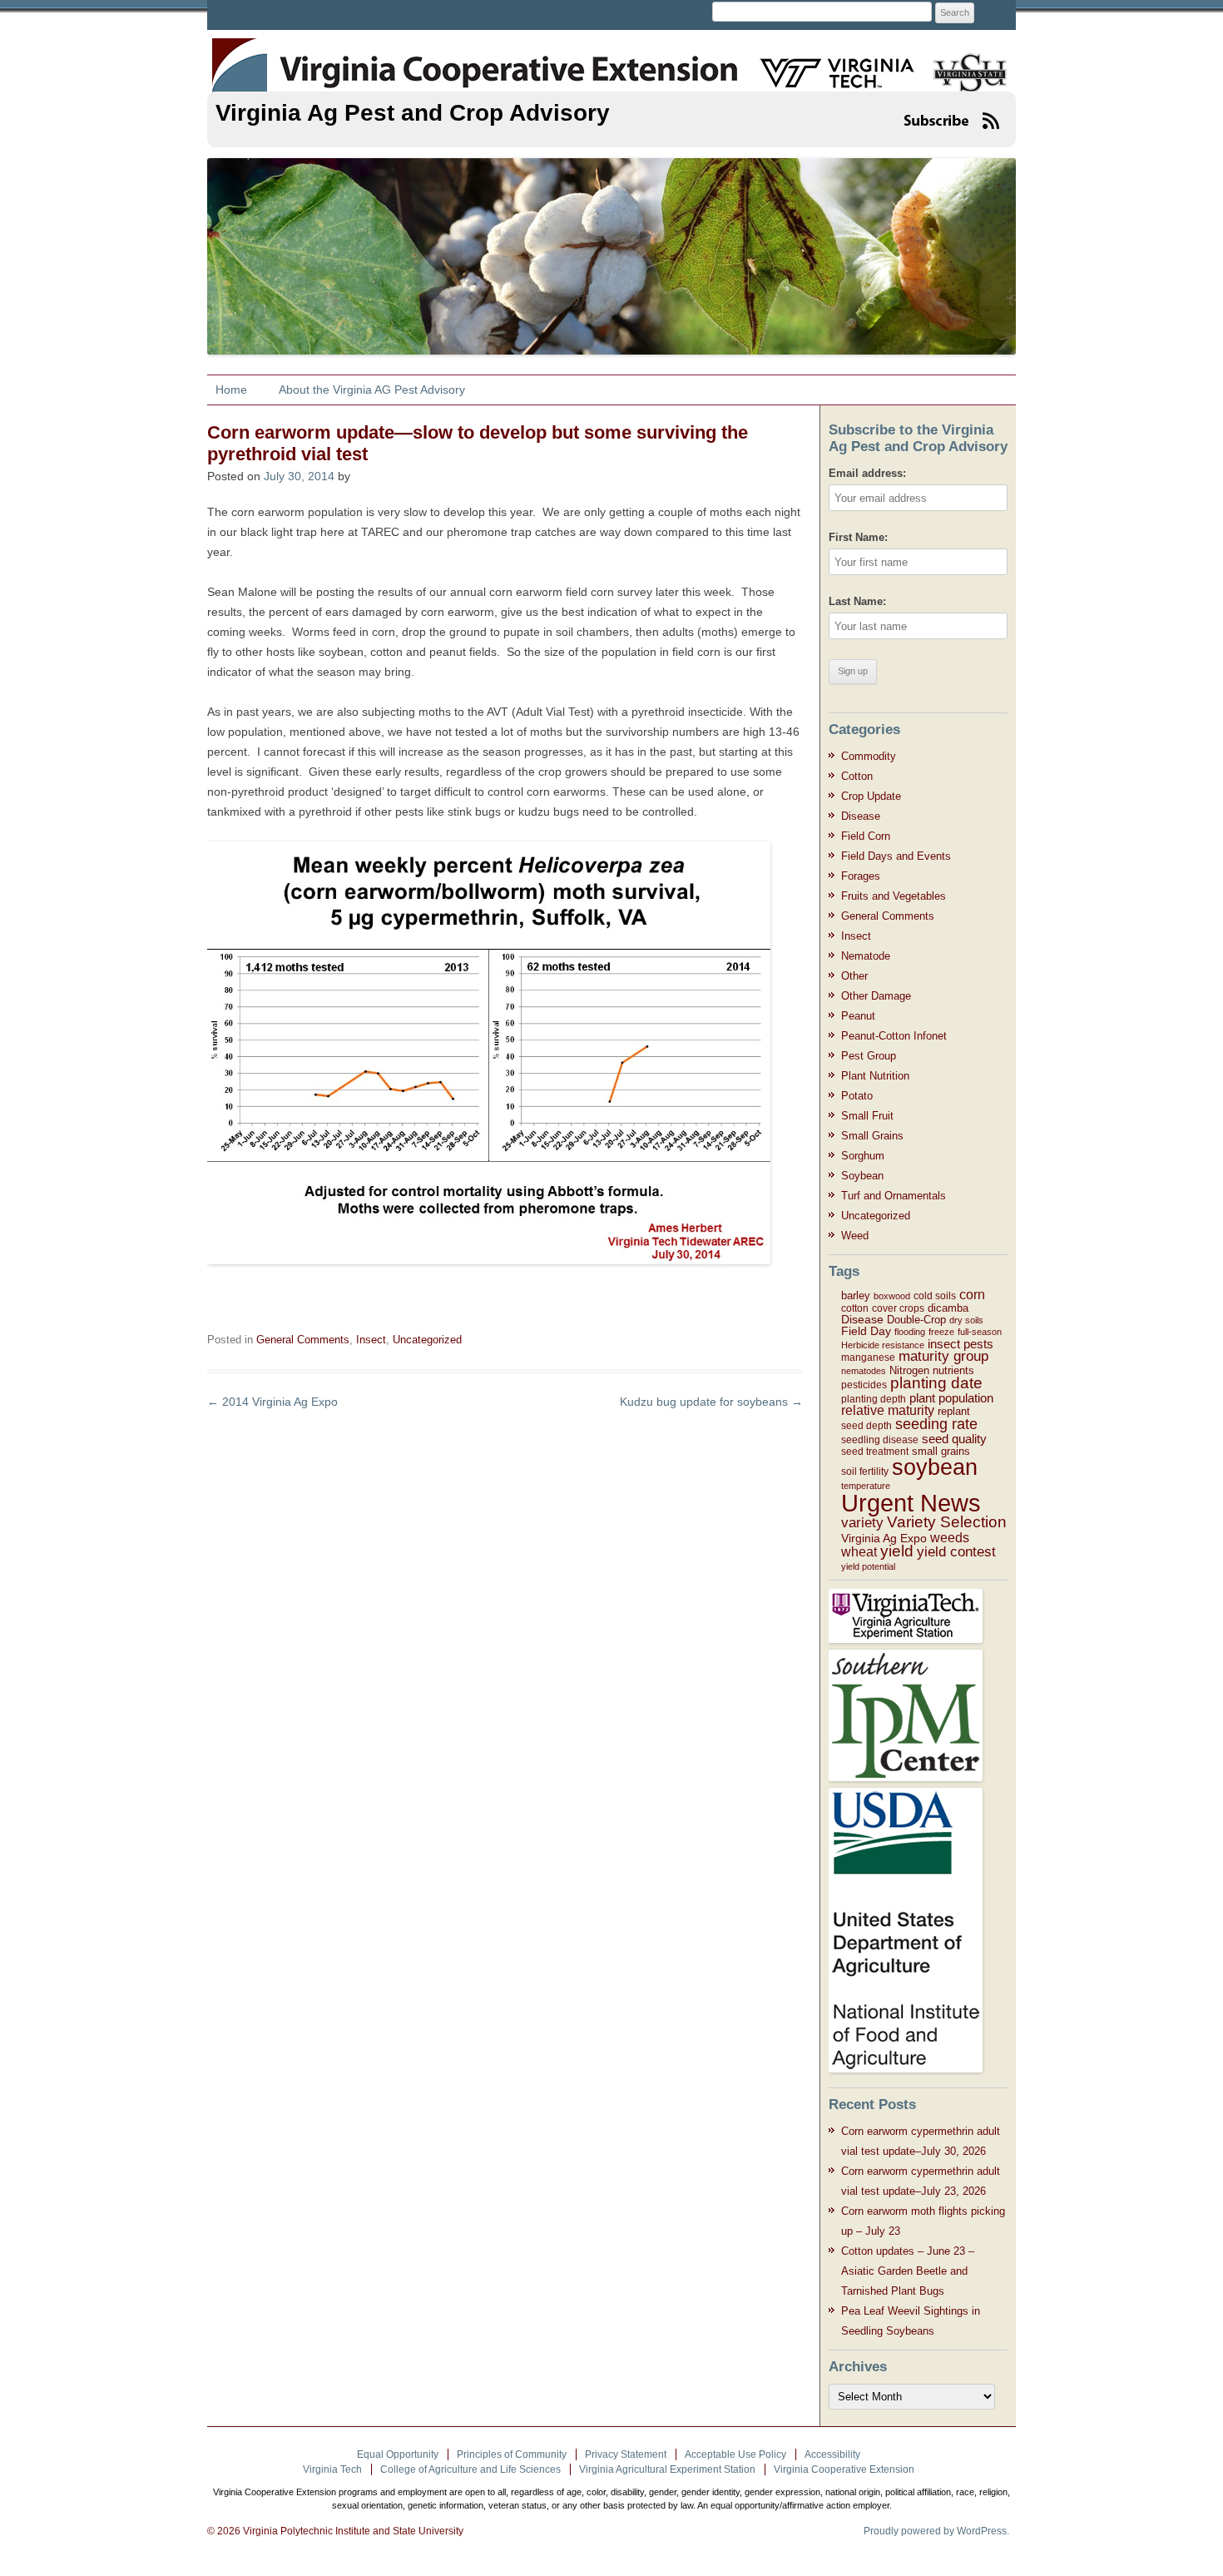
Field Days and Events (896, 856)
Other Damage (876, 996)
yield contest (956, 1552)
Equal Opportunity (398, 2454)
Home (231, 390)
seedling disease (880, 1440)
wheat (859, 1552)
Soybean (862, 1176)
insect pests (961, 1344)
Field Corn (866, 836)
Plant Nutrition (875, 1076)
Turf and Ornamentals (894, 1196)
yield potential (868, 1566)
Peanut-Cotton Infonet (894, 1036)
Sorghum (863, 1156)
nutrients (953, 1370)
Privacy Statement (626, 2454)
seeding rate (936, 1424)
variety (862, 1523)
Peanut (858, 1016)
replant (954, 1411)
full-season (980, 1332)
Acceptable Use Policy (735, 2454)
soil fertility (865, 1472)
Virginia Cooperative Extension (844, 2469)
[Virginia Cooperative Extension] (238, 56)
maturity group (943, 1356)
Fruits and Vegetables (894, 896)
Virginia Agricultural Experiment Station (667, 2469)
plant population (951, 1398)
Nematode (866, 956)
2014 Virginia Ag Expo (272, 1402)
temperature (866, 1486)
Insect (371, 1340)
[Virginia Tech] (827, 62)
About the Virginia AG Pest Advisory (372, 390)
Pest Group (869, 1056)
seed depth (866, 1426)
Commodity (869, 756)
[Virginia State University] (964, 62)
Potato (857, 1096)
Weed (855, 1236)
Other (854, 976)
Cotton (857, 776)
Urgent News (911, 1503)
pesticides (864, 1385)
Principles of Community (512, 2454)
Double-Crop (916, 1320)
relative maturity (888, 1410)
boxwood (892, 1296)
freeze (941, 1332)
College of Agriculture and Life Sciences (470, 2469)
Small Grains (872, 1136)
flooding (910, 1332)
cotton (855, 1308)
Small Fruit (867, 1116)
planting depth (874, 1399)
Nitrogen (909, 1370)
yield (897, 1551)
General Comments (303, 1340)
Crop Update (871, 796)
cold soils (935, 1296)
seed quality (954, 1439)
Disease (861, 816)
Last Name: (857, 601)
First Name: (858, 537)
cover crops (898, 1308)
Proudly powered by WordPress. (936, 2531)
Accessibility (832, 2454)
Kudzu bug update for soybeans (711, 1402)
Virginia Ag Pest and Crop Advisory (413, 113)
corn (972, 1295)
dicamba (948, 1308)
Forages (861, 876)
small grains (941, 1451)
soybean (935, 1467)
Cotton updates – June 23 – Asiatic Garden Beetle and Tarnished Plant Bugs (908, 2271)
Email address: (867, 473)
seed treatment (875, 1452)
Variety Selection (947, 1522)
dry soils (966, 1320)
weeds (950, 1537)
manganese (868, 1357)
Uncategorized (427, 1340)
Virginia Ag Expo (884, 1538)
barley (856, 1295)
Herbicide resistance (883, 1345)
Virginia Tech (332, 2469)
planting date (936, 1383)
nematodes (864, 1371)
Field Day (866, 1331)
